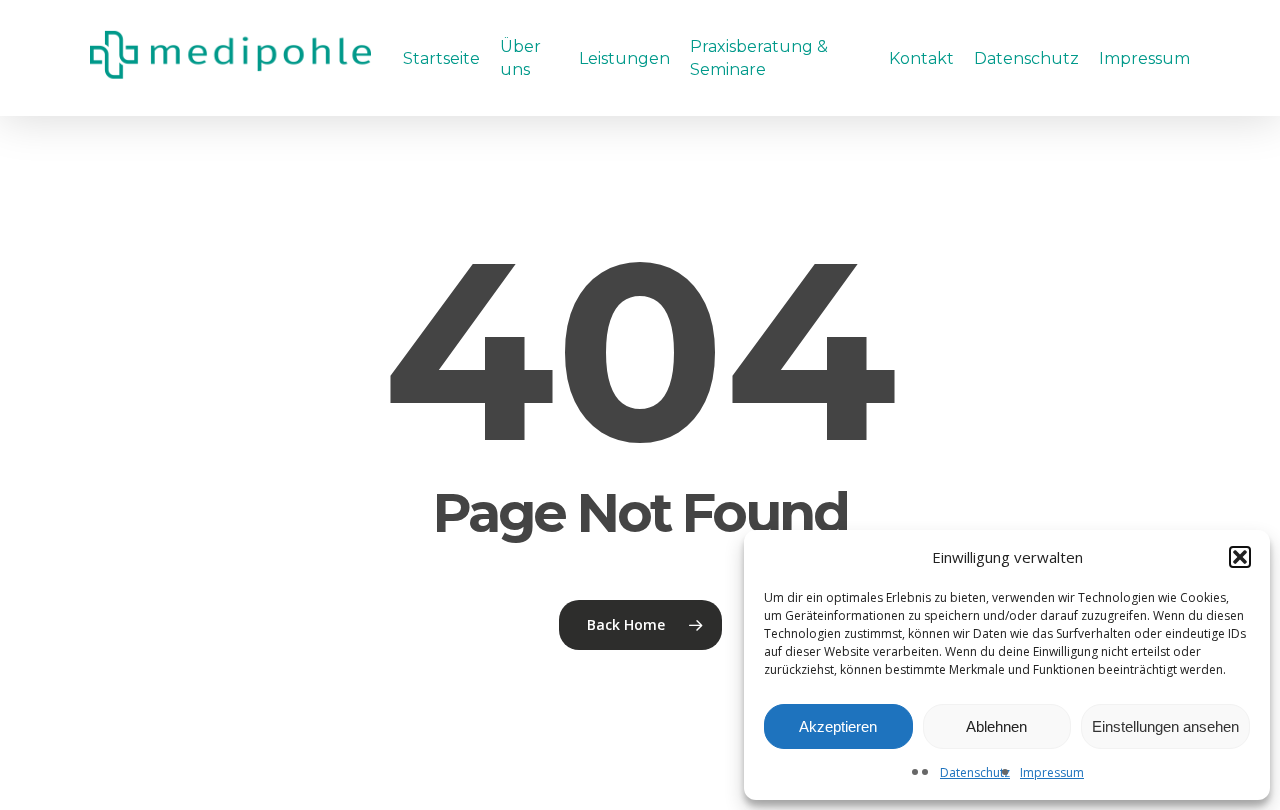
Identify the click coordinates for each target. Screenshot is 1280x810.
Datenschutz (975, 772)
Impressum (1052, 772)
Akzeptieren (838, 726)
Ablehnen (996, 726)
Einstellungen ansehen (1165, 726)
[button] (1240, 557)
